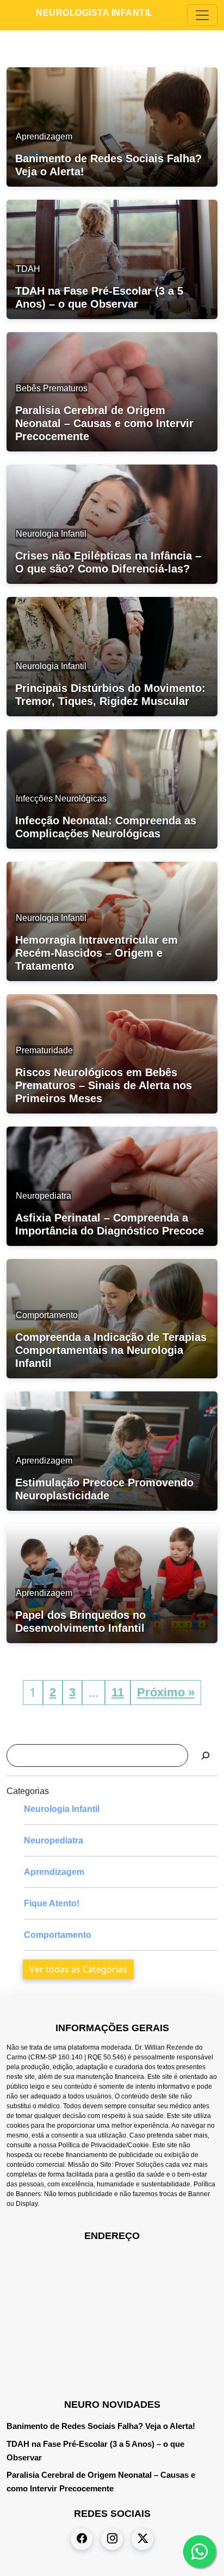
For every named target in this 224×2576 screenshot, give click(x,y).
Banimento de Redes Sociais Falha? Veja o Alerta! (101, 2426)
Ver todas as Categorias (78, 1969)
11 (118, 1692)
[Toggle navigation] (202, 15)
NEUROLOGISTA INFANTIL (95, 13)
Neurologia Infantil (62, 1809)
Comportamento (58, 1935)
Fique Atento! (52, 1903)
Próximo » (166, 1692)
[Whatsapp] (200, 2552)
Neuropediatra (54, 1840)
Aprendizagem (54, 1872)
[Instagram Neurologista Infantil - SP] (112, 2539)
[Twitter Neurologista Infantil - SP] (142, 2539)
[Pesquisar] (206, 1756)
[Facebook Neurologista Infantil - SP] (82, 2539)
